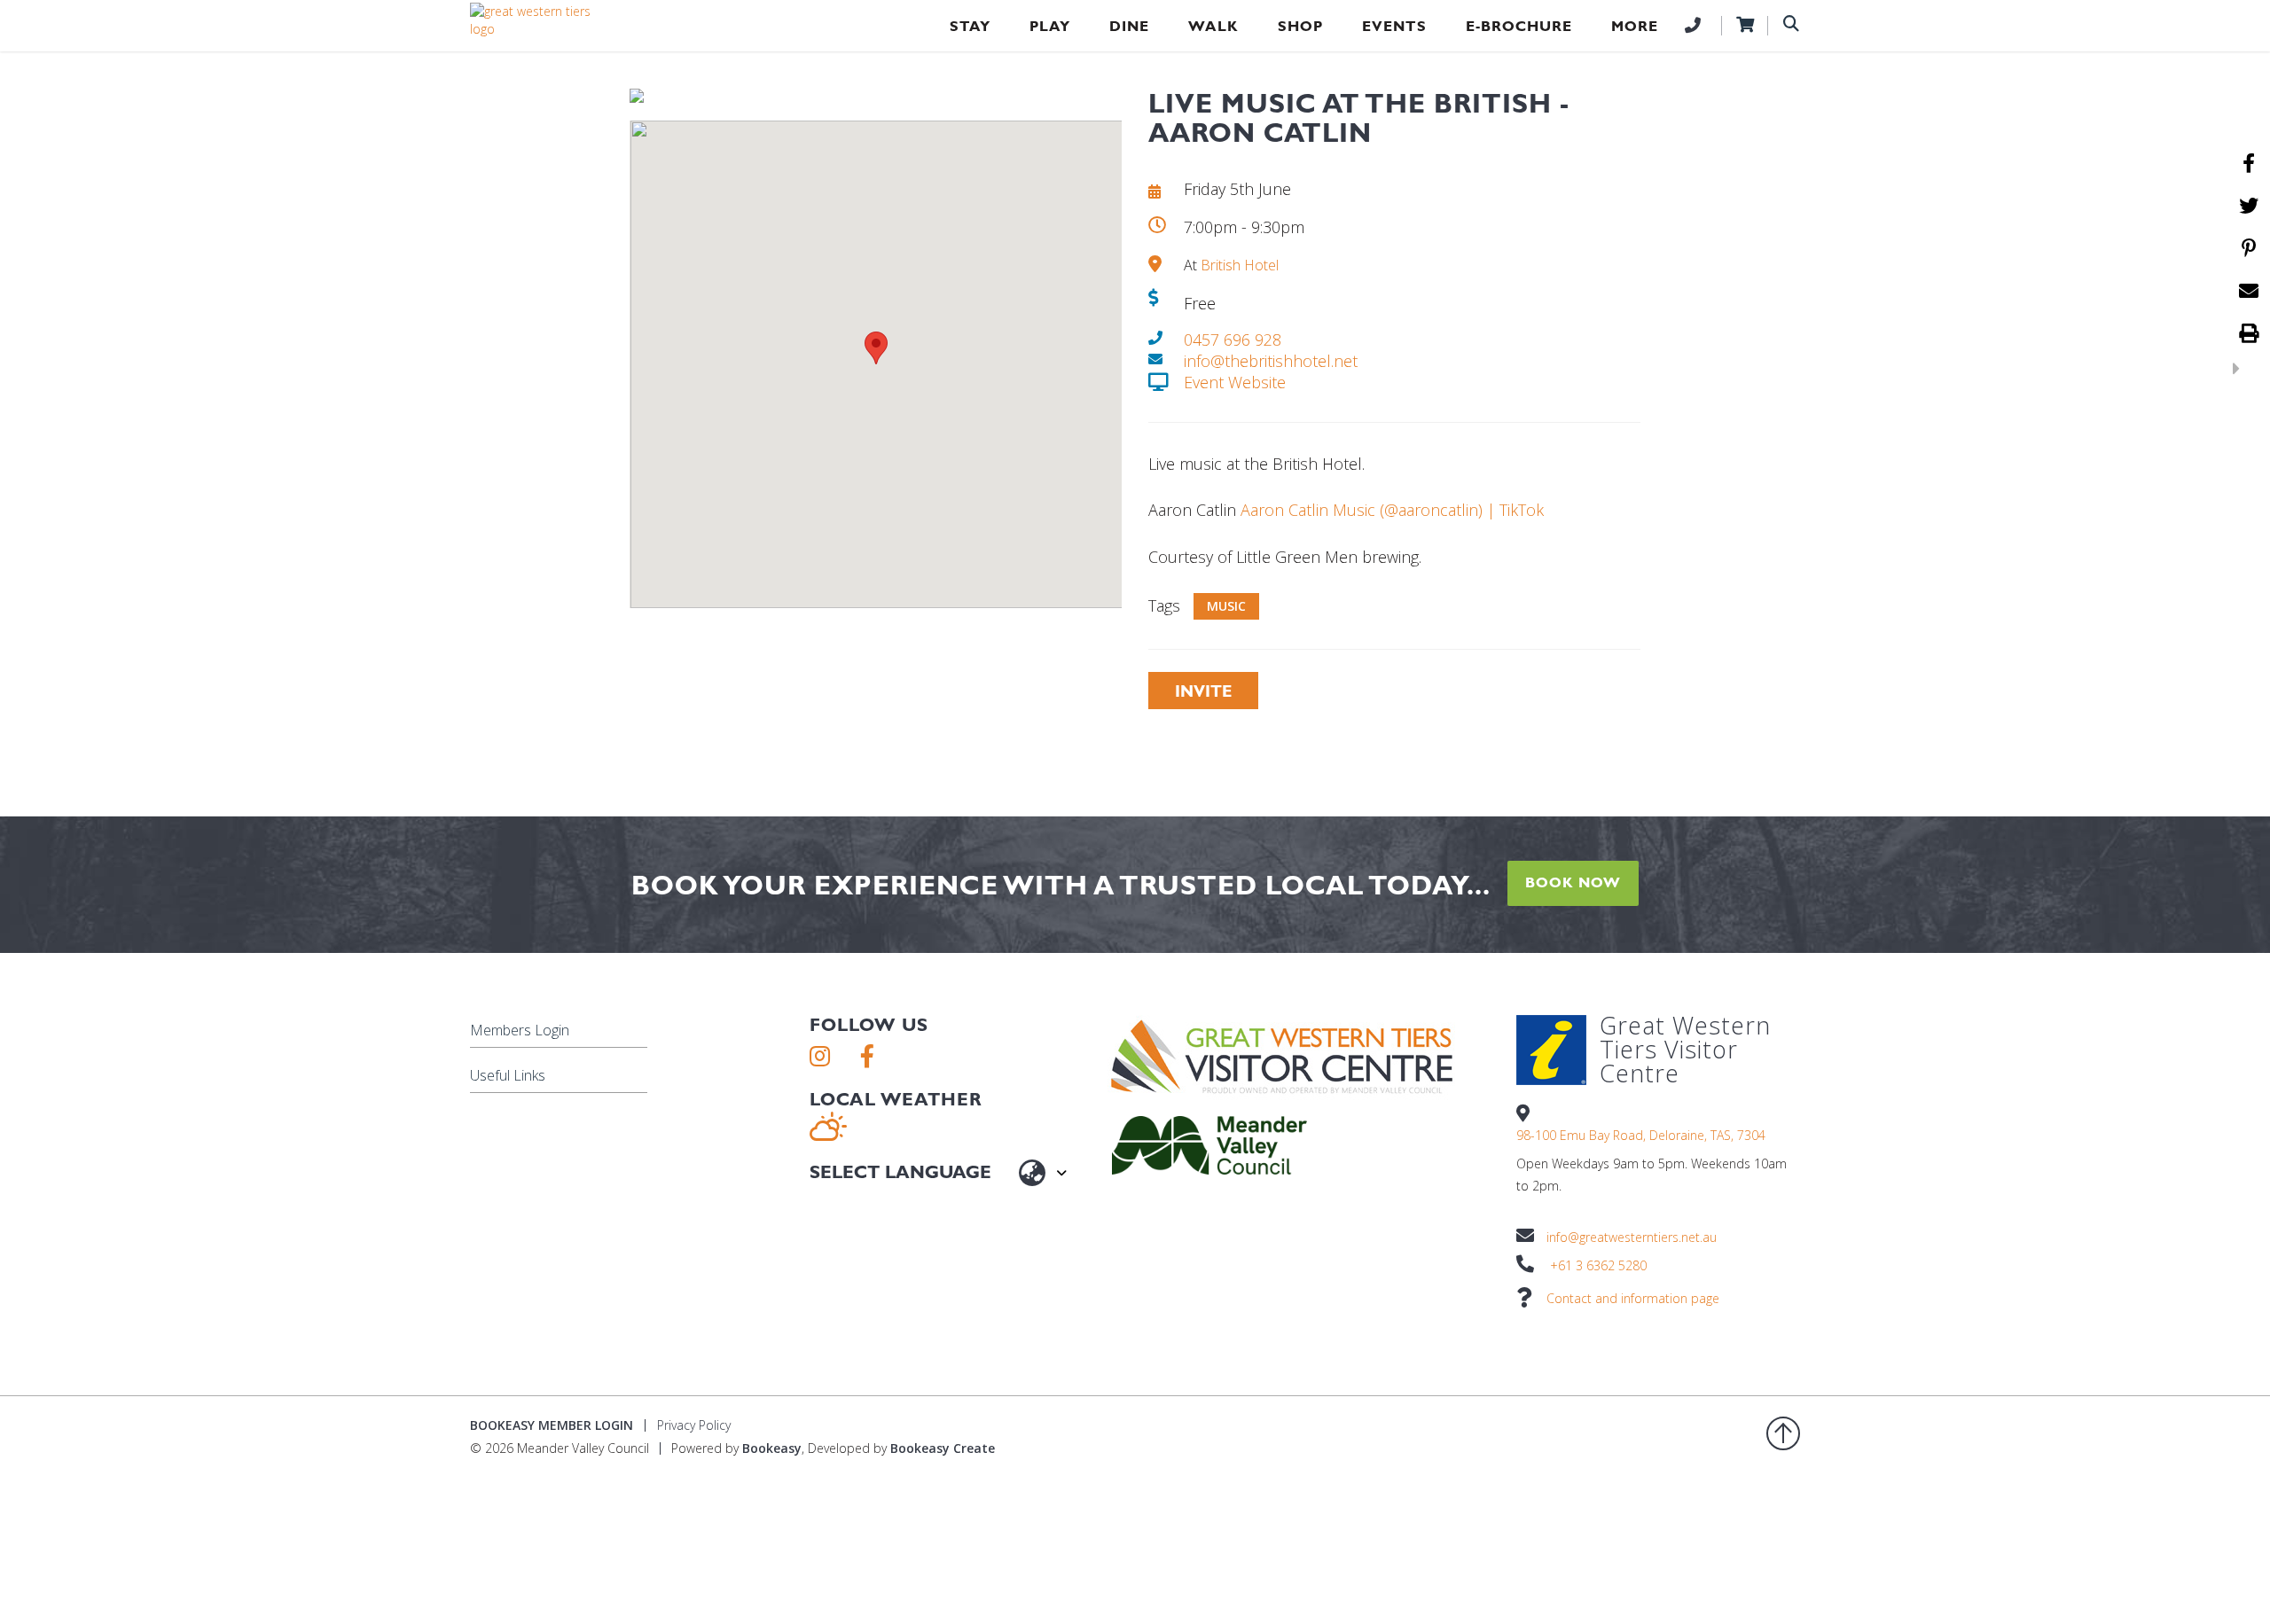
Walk (1213, 26)
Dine (1129, 26)
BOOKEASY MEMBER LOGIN (552, 1425)
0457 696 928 (1233, 340)
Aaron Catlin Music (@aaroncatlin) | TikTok (1392, 510)
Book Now (1573, 882)
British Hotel (1240, 265)
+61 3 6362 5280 (1598, 1265)
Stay (970, 26)
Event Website (1235, 382)
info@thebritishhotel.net (1271, 361)
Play (1050, 26)
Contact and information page (1633, 1298)
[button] (876, 348)
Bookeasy (772, 1448)
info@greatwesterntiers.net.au (1632, 1237)
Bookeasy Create (943, 1448)
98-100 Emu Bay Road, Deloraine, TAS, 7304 (1641, 1135)
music (1226, 606)
